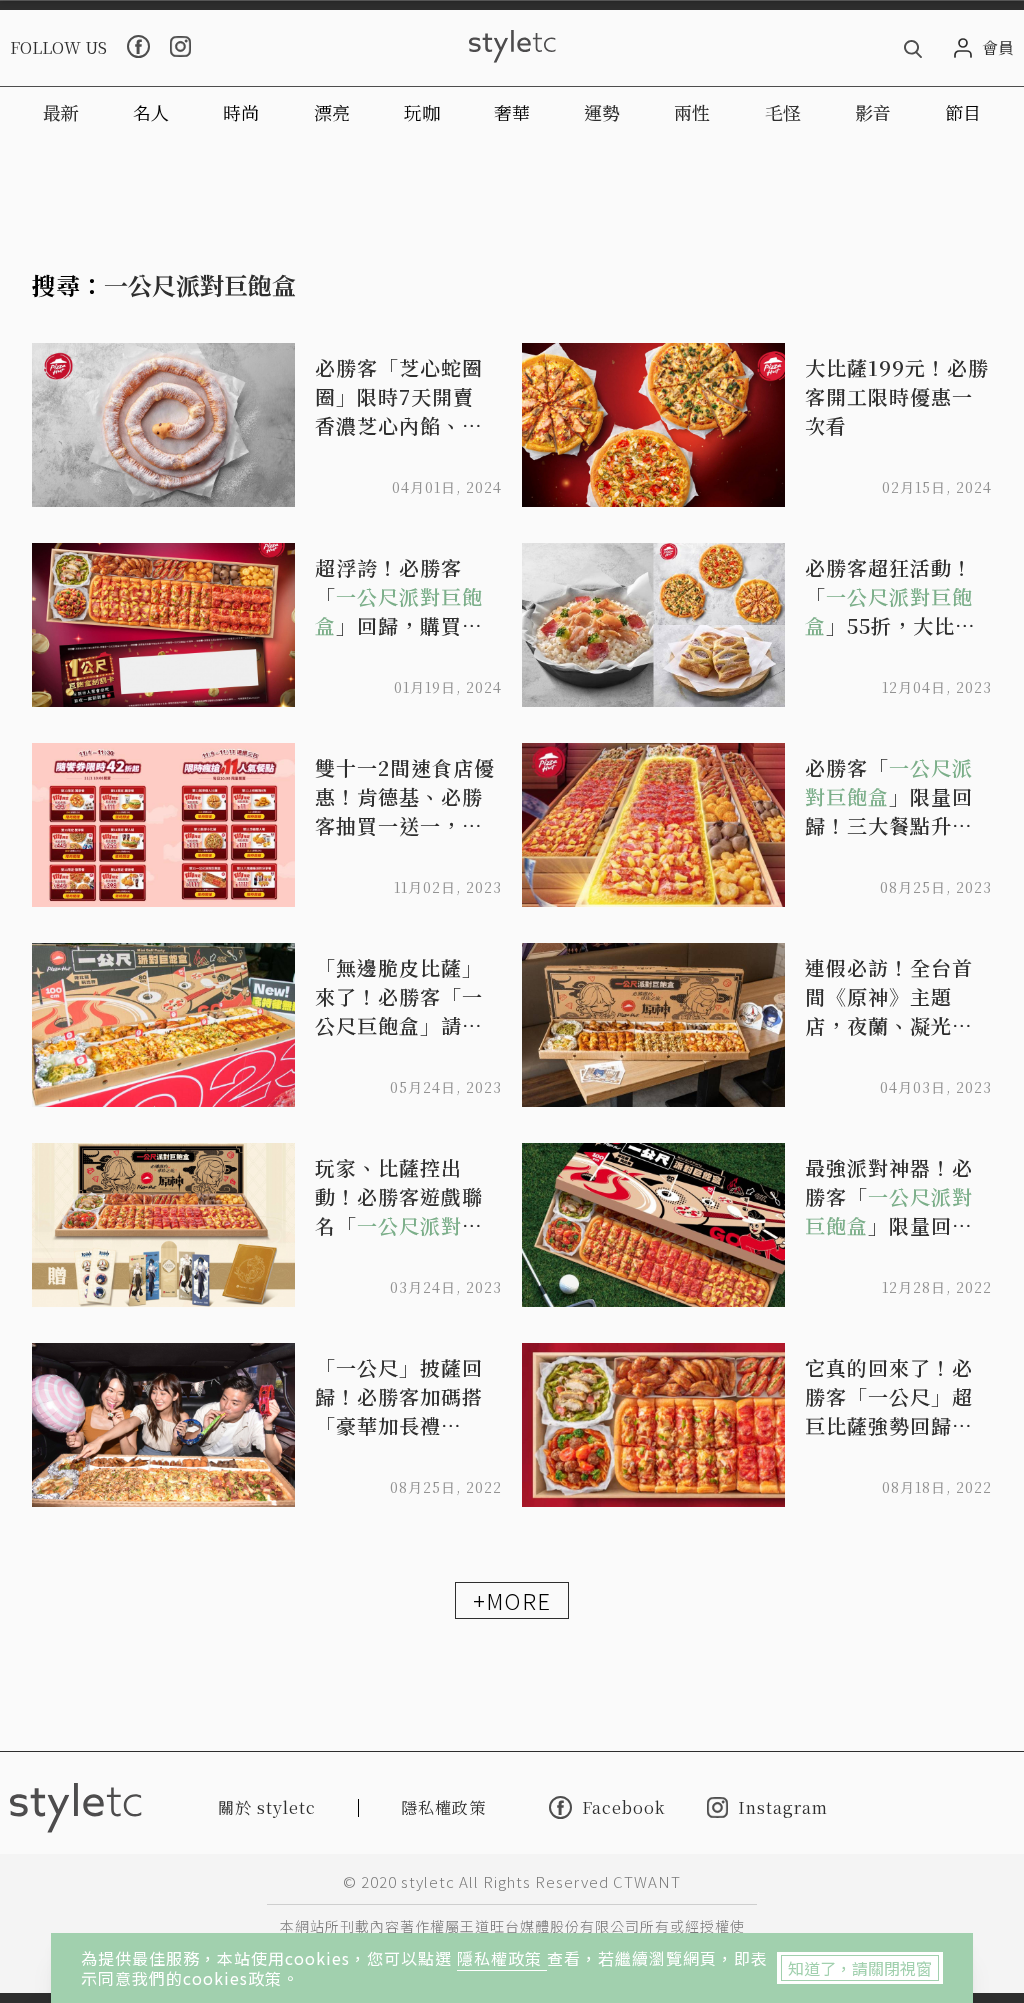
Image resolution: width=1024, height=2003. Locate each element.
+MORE (512, 1600)
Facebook (623, 1807)
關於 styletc (267, 1807)
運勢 (602, 112)
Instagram (783, 1807)
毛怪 (783, 112)
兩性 (692, 112)
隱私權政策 (502, 1958)
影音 (873, 112)
